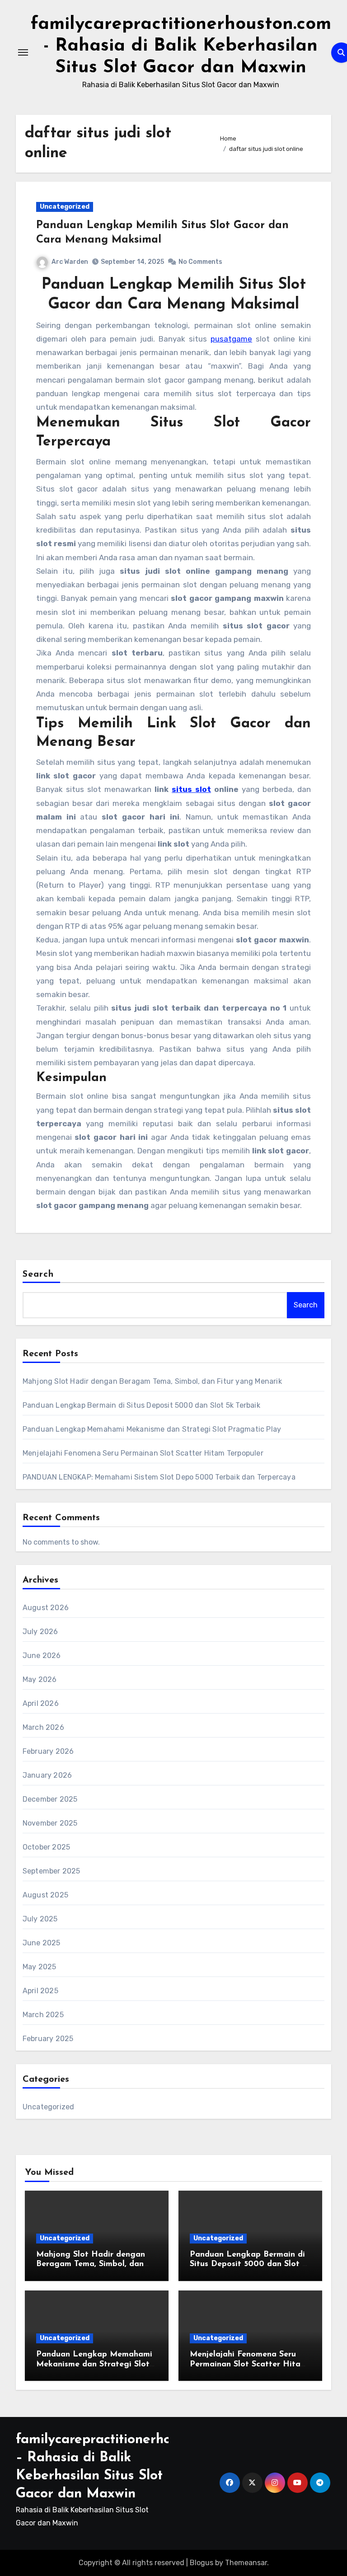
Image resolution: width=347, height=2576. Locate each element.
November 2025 (50, 1823)
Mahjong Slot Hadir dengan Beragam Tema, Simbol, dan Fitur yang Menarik (152, 1381)
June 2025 (42, 1943)
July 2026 (40, 1632)
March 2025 (43, 2015)
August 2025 (45, 1895)
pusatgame (231, 339)
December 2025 (50, 1799)
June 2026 (42, 1656)
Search (38, 1274)
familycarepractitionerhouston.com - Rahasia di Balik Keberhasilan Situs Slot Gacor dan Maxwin (181, 46)
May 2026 (40, 1679)
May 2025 (40, 1967)
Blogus (202, 2563)
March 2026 (43, 1727)
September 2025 (52, 1871)
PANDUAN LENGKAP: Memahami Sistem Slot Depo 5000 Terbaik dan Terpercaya (159, 1477)
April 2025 (40, 1991)
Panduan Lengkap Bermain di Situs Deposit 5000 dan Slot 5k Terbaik (141, 1405)
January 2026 (47, 1775)
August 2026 (46, 1608)
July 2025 (40, 1919)
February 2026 (48, 1751)
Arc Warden (70, 262)
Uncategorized (65, 207)
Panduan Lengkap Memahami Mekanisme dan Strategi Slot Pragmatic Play (152, 1429)
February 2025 (48, 2039)
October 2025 (46, 1847)
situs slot (191, 789)
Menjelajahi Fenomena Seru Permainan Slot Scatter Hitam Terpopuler (143, 1453)
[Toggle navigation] (23, 52)
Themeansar (246, 2563)
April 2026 (41, 1703)
